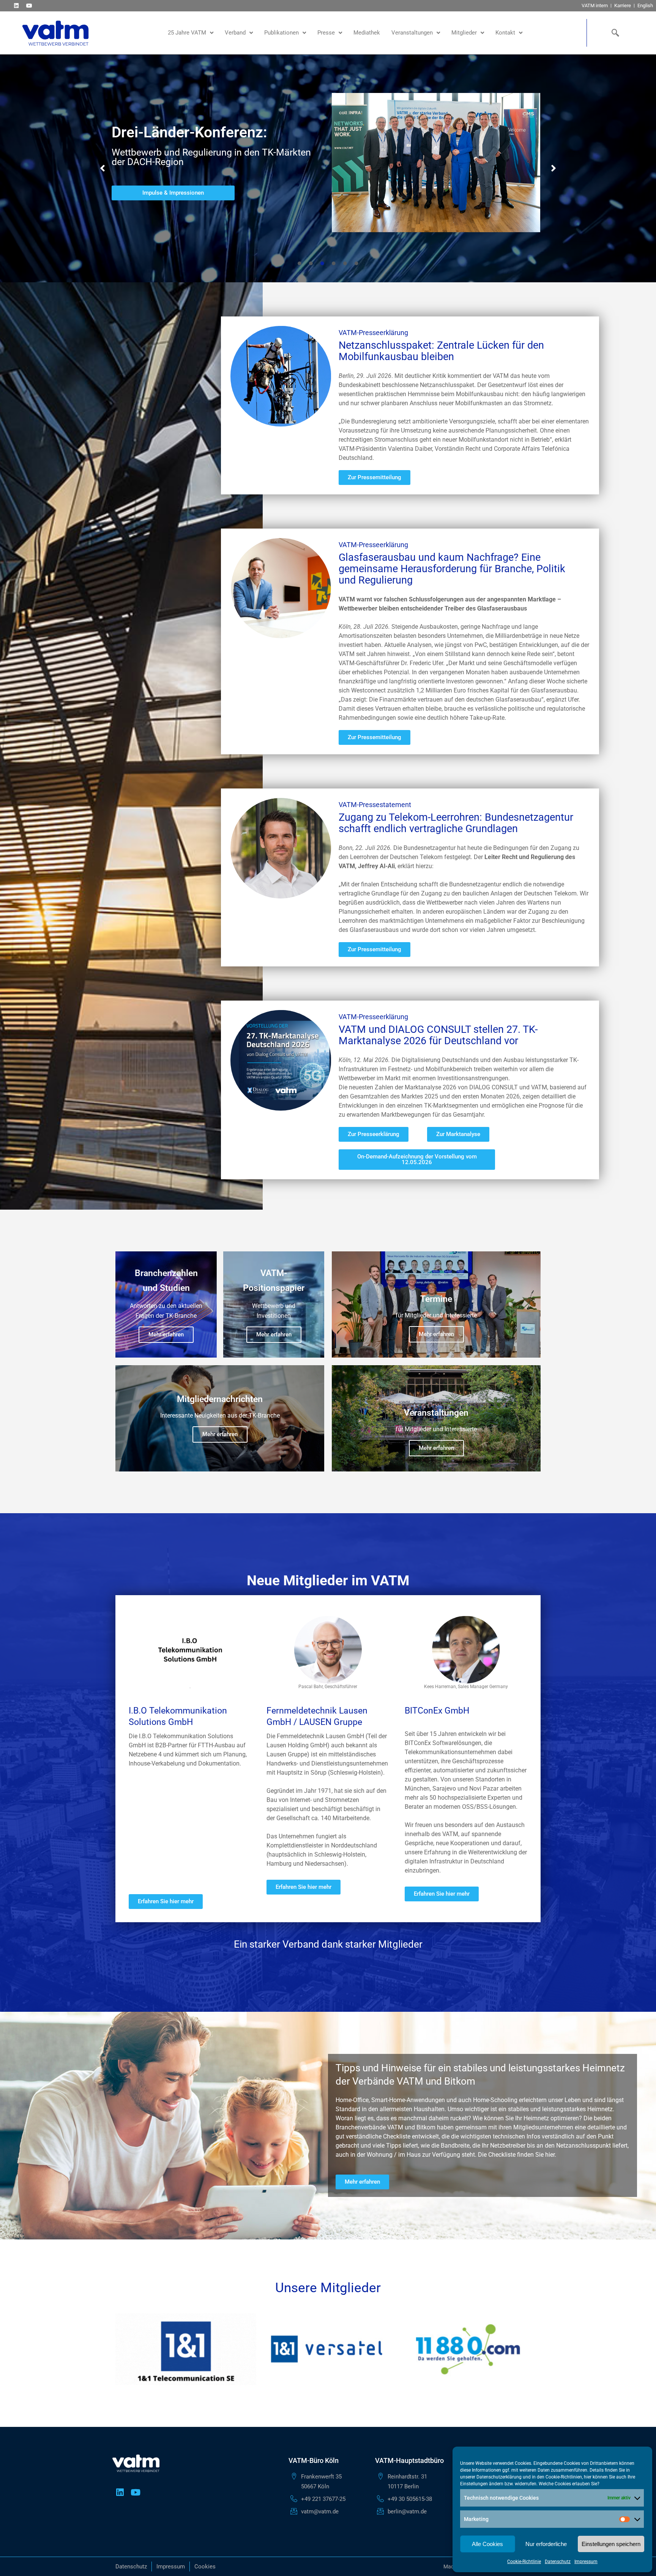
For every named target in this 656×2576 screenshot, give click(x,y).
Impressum (586, 2562)
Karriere (623, 6)
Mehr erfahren (166, 1334)
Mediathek (367, 33)
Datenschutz (558, 2562)
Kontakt (505, 33)
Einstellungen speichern (611, 2544)
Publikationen (281, 33)
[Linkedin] (16, 6)
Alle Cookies (487, 2544)
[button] (102, 168)
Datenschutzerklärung (499, 2477)
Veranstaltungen (412, 33)
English (645, 6)
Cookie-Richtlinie (524, 2562)
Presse (326, 33)
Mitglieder (464, 33)
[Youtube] (29, 6)
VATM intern (595, 6)
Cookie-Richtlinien (564, 2477)
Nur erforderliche (546, 2544)
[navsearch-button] (613, 33)
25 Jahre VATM (187, 33)
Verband (235, 33)
